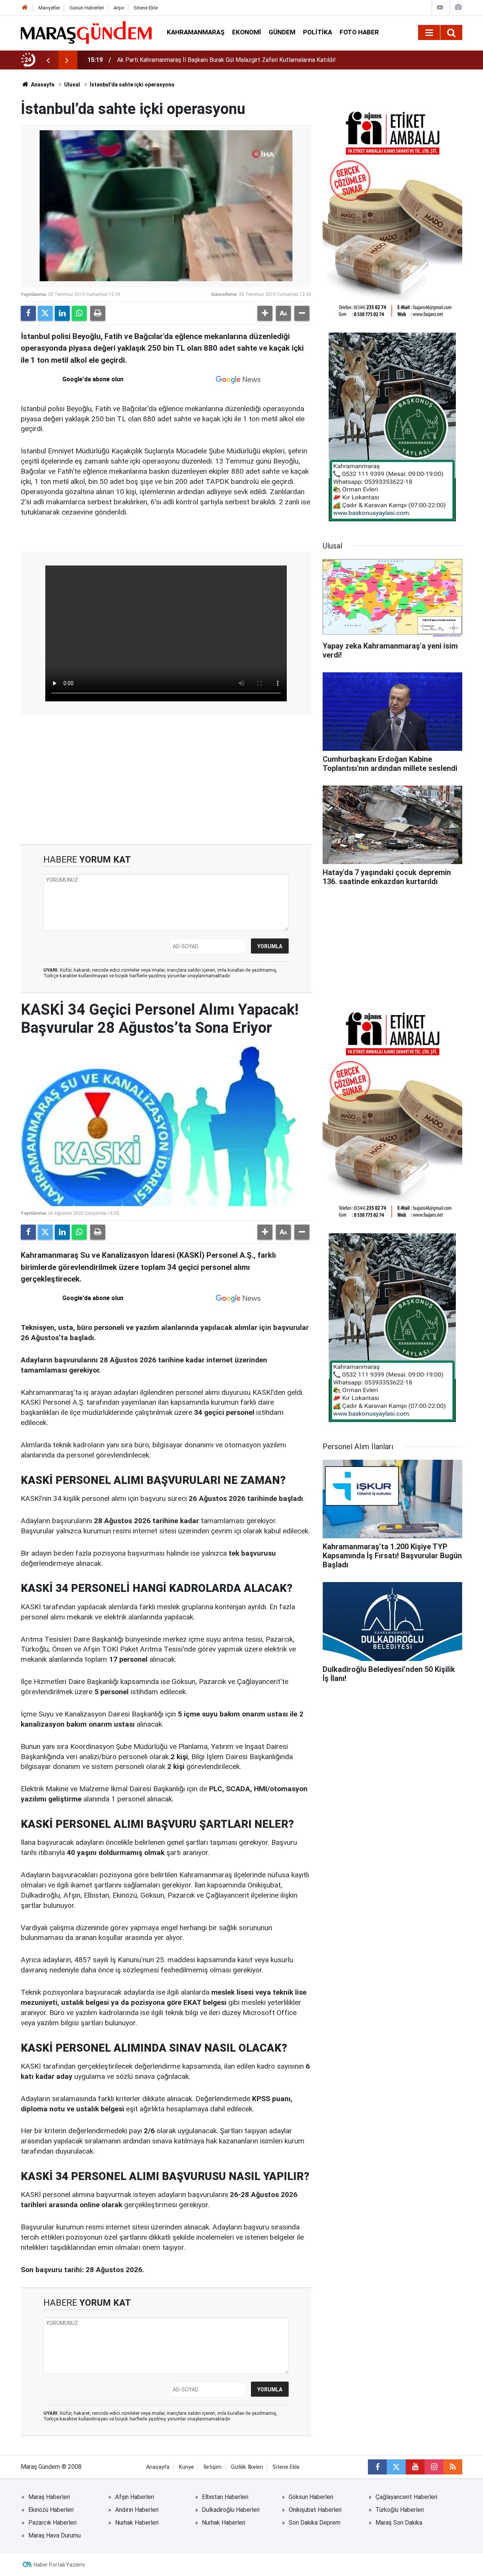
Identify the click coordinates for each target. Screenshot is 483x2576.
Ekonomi (247, 32)
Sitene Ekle (146, 8)
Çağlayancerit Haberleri (406, 2497)
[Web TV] (440, 7)
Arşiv (119, 8)
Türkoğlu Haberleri (400, 2510)
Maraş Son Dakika (399, 2523)
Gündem (282, 32)
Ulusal (72, 85)
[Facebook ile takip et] (377, 2467)
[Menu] (429, 33)
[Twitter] (45, 313)
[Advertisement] (166, 780)
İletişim (212, 2467)
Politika (318, 32)
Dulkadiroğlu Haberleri (231, 2510)
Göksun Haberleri (311, 2497)
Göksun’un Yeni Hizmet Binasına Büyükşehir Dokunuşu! (187, 60)
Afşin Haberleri (135, 2497)
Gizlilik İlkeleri (247, 2467)
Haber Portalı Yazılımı (59, 2565)
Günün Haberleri (87, 8)
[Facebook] (28, 313)
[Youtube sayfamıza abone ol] (415, 2467)
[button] (265, 313)
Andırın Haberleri (137, 2510)
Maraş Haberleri (49, 2497)
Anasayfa (42, 85)
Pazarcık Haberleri (52, 2523)
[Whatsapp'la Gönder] (79, 313)
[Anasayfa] (25, 8)
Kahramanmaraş (196, 32)
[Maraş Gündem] (86, 32)
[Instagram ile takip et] (434, 2467)
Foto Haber (359, 32)
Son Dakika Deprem (315, 2523)
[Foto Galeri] (458, 7)
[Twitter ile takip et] (396, 2467)
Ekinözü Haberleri (51, 2510)
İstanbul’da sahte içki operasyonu (132, 85)
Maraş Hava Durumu (55, 2535)
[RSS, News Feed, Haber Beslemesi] (453, 2467)
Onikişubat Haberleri (315, 2510)
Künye (186, 2467)
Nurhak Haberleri (137, 2523)
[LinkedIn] (62, 313)
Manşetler (49, 8)
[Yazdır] (98, 313)
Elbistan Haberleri (225, 2497)
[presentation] (48, 60)
